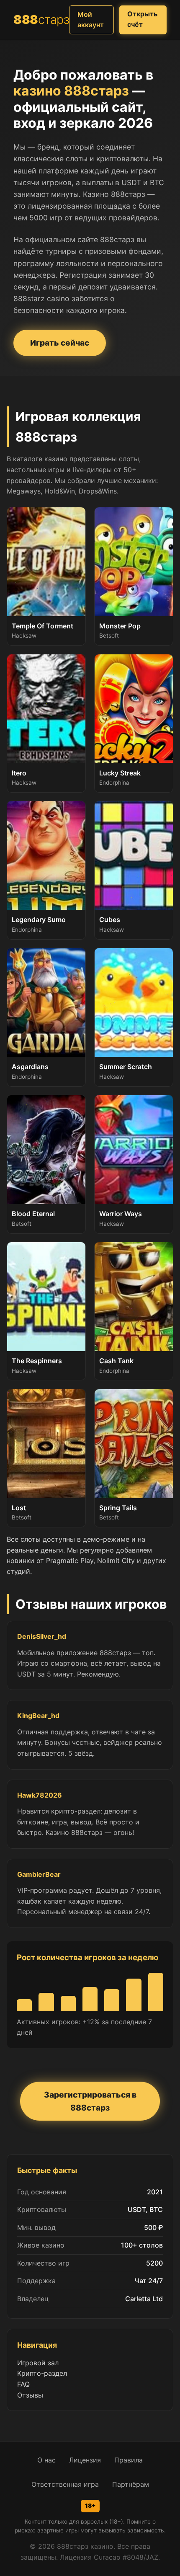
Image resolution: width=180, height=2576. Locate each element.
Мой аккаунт (91, 20)
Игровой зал (38, 2363)
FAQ (23, 2384)
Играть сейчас (60, 343)
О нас (46, 2460)
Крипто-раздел (42, 2373)
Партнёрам (131, 2484)
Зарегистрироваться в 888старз (90, 2101)
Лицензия (85, 2460)
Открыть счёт (142, 19)
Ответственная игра (65, 2484)
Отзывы (30, 2395)
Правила (129, 2460)
